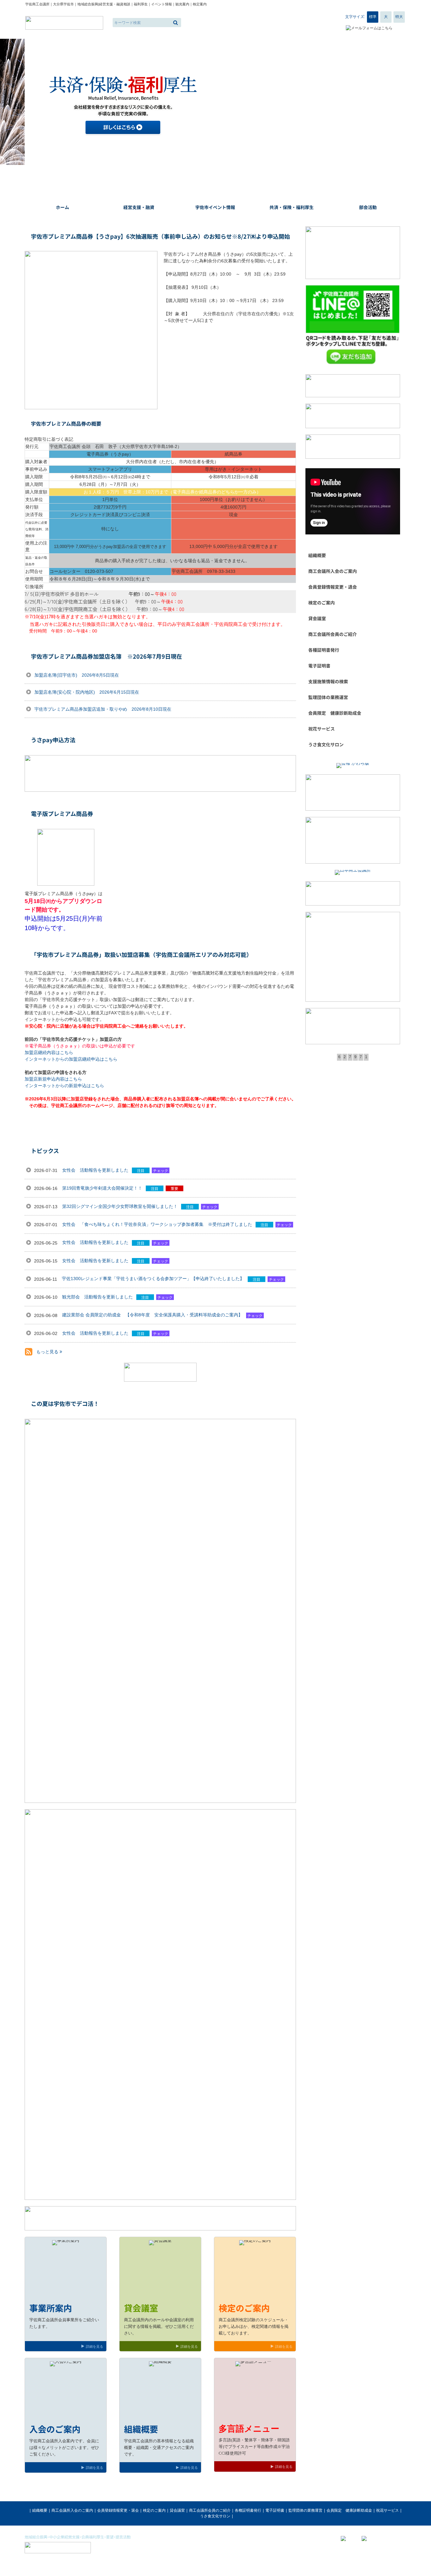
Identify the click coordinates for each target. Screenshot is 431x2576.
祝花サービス (387, 2510)
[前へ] (25, 102)
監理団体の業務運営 (305, 2510)
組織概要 (40, 2510)
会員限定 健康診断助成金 (349, 2510)
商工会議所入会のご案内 (72, 2510)
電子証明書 (275, 2510)
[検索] (176, 23)
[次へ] (406, 102)
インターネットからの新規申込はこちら (64, 1086)
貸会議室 (177, 2510)
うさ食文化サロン (215, 2516)
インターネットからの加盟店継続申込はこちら (71, 1059)
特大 (399, 17)
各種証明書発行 (248, 2510)
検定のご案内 (154, 2510)
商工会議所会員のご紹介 (210, 2510)
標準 (373, 17)
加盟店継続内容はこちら (49, 1052)
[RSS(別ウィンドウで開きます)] (29, 1353)
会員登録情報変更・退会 (118, 2510)
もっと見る (48, 1352)
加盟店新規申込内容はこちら (53, 1079)
